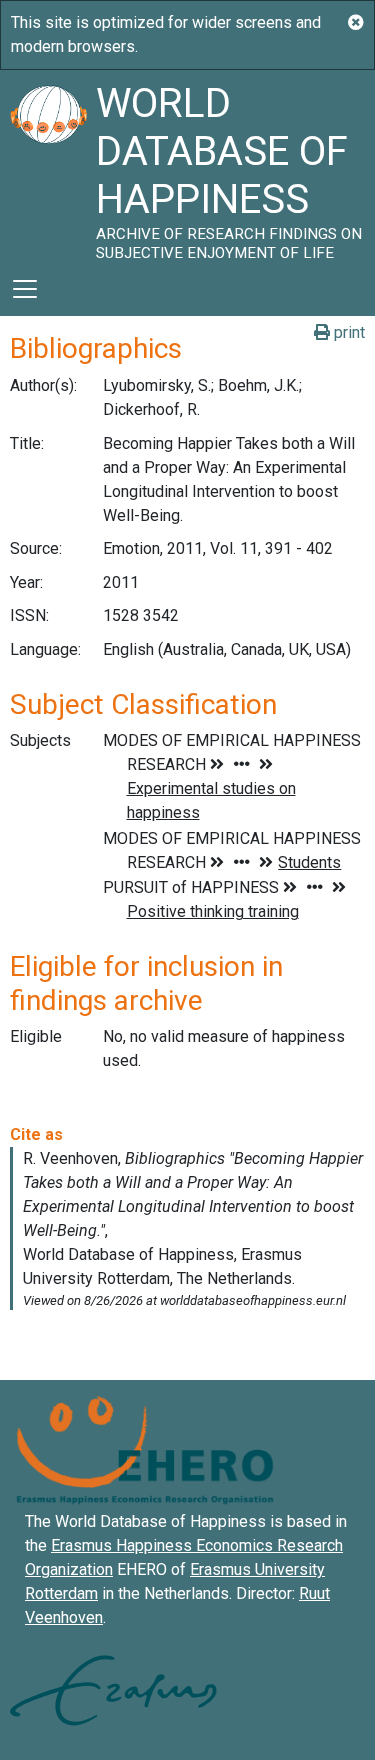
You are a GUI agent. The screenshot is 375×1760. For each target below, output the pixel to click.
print (347, 332)
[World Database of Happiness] (48, 166)
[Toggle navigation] (25, 289)
